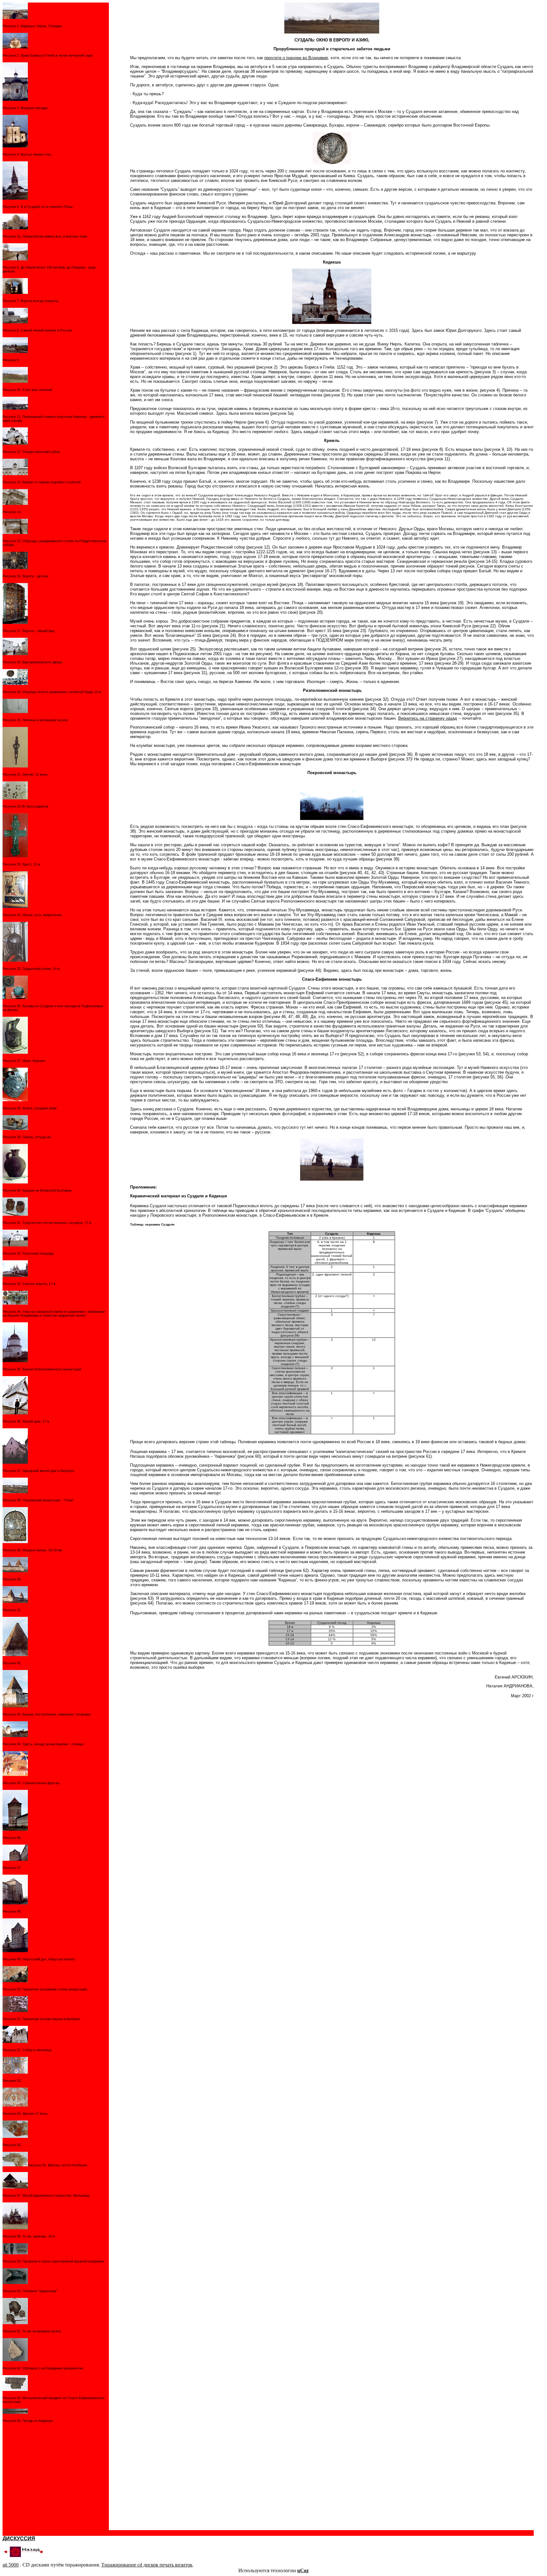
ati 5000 (11, 2565)
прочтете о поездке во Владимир (296, 58)
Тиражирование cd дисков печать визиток (147, 2565)
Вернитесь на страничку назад (428, 718)
